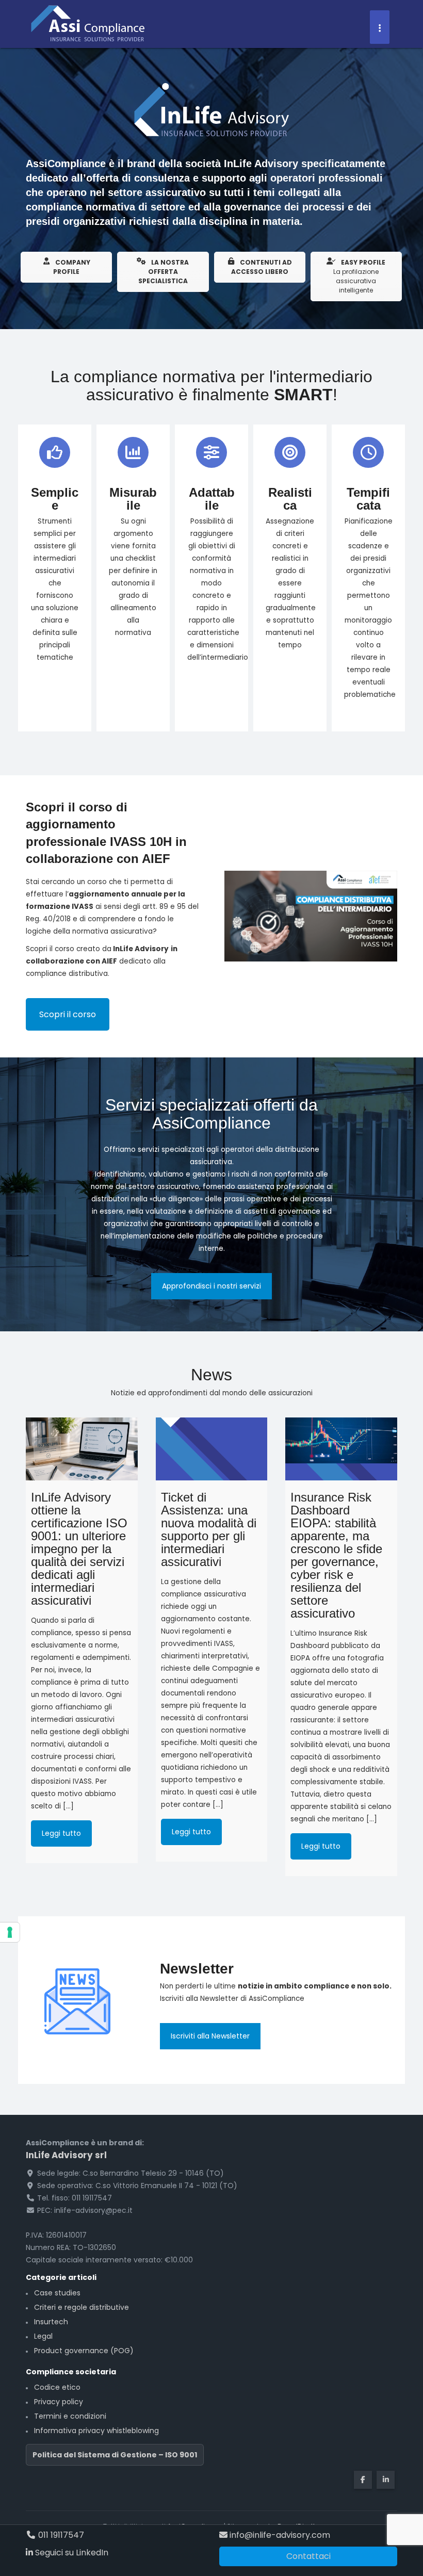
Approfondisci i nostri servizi (211, 1286)
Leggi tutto (61, 1833)
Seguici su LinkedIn (71, 2553)
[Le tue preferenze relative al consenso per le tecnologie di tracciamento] (10, 1932)
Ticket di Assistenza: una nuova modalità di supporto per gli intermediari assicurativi (209, 1529)
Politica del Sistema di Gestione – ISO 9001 (115, 2455)
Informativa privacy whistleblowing (96, 2431)
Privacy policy (59, 2402)
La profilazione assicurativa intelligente (359, 276)
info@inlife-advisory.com (279, 2535)
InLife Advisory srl (66, 2155)
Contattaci (308, 2556)
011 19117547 (60, 2535)
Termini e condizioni (70, 2416)
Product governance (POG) (84, 2351)
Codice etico (57, 2387)
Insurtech (51, 2322)
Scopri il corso (68, 1014)
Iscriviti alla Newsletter (210, 2036)
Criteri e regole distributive (82, 2307)
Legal (43, 2336)
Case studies (57, 2293)
